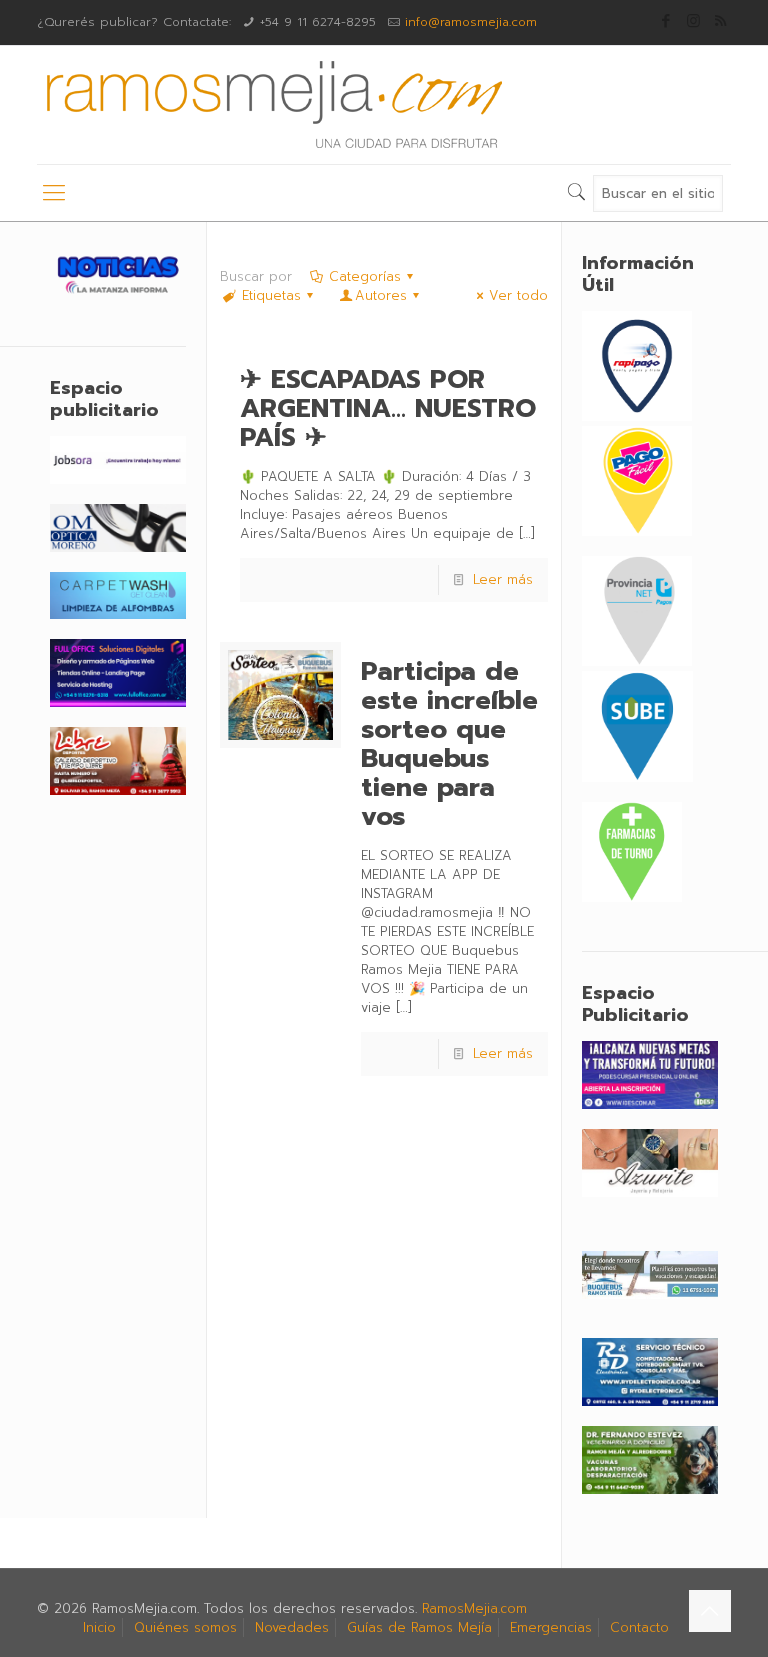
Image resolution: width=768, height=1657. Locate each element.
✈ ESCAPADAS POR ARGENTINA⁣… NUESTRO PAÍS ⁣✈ (388, 408)
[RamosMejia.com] (272, 105)
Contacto (639, 1627)
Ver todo (518, 295)
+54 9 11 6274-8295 (318, 22)
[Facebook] (666, 21)
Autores (381, 295)
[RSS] (720, 21)
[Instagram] (693, 21)
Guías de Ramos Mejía (419, 1627)
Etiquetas (271, 295)
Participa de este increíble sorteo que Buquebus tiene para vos (449, 744)
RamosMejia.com (474, 1608)
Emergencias (551, 1627)
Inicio (99, 1627)
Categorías (365, 276)
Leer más (503, 579)
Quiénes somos (185, 1627)
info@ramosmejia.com (471, 22)
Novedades (292, 1627)
